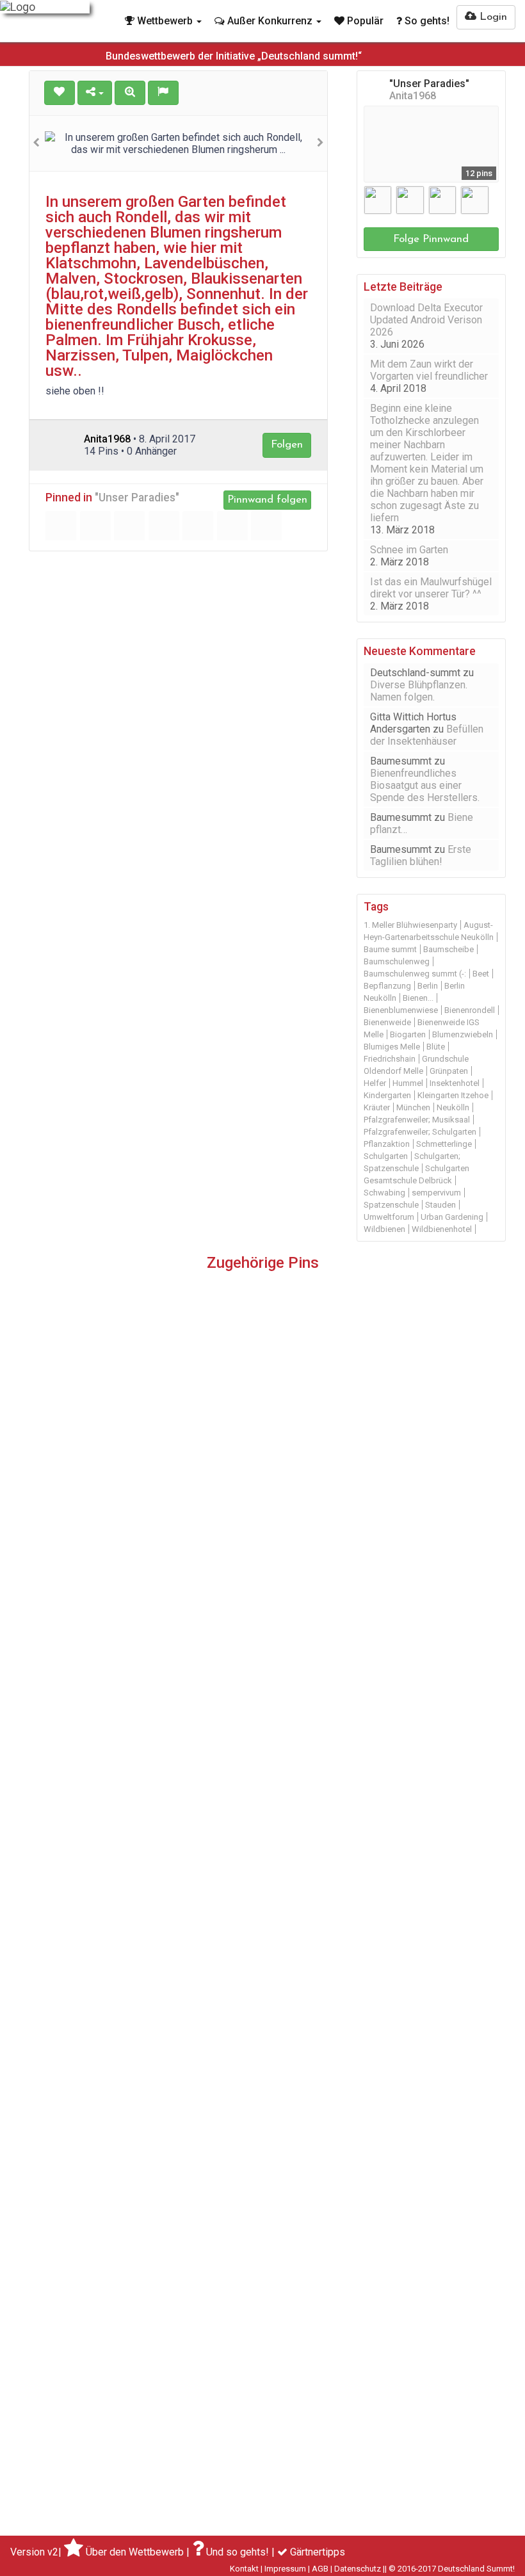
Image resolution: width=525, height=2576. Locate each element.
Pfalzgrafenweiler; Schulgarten (420, 1132)
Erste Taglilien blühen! (421, 855)
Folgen (287, 445)
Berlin (428, 986)
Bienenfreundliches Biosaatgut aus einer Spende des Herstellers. (425, 785)
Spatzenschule (391, 1205)
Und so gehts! (238, 2552)
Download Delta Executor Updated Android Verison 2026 (426, 320)
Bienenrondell (470, 1010)
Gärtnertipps (318, 2552)
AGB (320, 2569)
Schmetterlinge (444, 1144)
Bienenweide (387, 1022)
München (413, 1107)
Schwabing (384, 1193)
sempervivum (436, 1193)
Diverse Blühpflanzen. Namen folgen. (419, 691)
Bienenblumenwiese (401, 1010)
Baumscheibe (448, 949)
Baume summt (390, 949)
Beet (481, 974)
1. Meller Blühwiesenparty (410, 925)
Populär (364, 21)
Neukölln (453, 1107)
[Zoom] (130, 93)
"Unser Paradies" (137, 498)
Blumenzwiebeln (463, 1034)
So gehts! (426, 21)
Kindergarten (387, 1095)
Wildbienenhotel (442, 1229)
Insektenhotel (455, 1083)
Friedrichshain (390, 1059)
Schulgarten (386, 1156)
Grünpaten (449, 1071)
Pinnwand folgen (267, 500)
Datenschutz (358, 2569)
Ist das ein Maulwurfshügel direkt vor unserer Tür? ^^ (431, 588)
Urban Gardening (452, 1217)
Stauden (440, 1205)
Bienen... (418, 998)
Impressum (285, 2569)
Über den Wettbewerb (135, 2552)
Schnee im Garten (409, 550)
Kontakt (244, 2569)
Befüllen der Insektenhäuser (427, 735)
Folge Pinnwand (431, 239)
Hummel (408, 1083)
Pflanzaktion (387, 1144)
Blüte (436, 1047)
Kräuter (377, 1107)
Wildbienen (384, 1229)
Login (492, 17)
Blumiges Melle (392, 1047)
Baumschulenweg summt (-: (415, 974)
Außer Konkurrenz (270, 21)
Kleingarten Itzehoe (453, 1095)
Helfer (375, 1083)
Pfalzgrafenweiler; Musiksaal (417, 1120)
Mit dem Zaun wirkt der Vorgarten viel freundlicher (429, 370)
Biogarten (408, 1034)
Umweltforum (389, 1217)
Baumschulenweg (397, 961)
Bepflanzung (387, 986)
